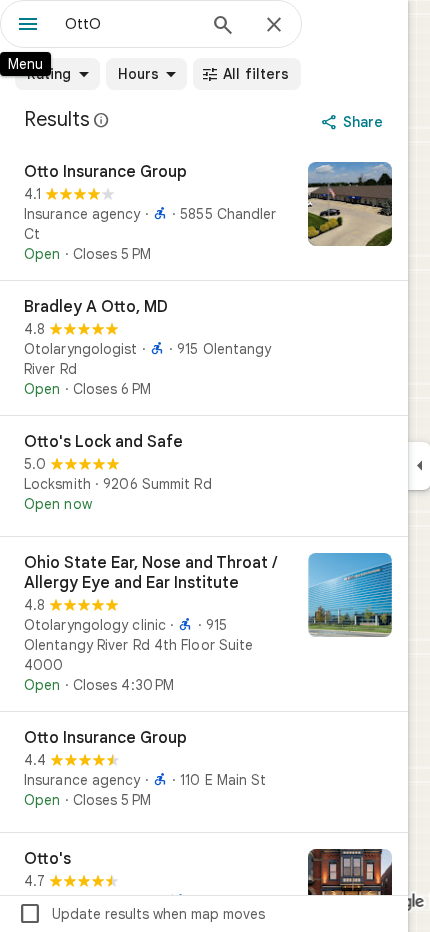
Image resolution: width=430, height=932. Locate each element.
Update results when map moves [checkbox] (141, 914)
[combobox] (130, 24)
